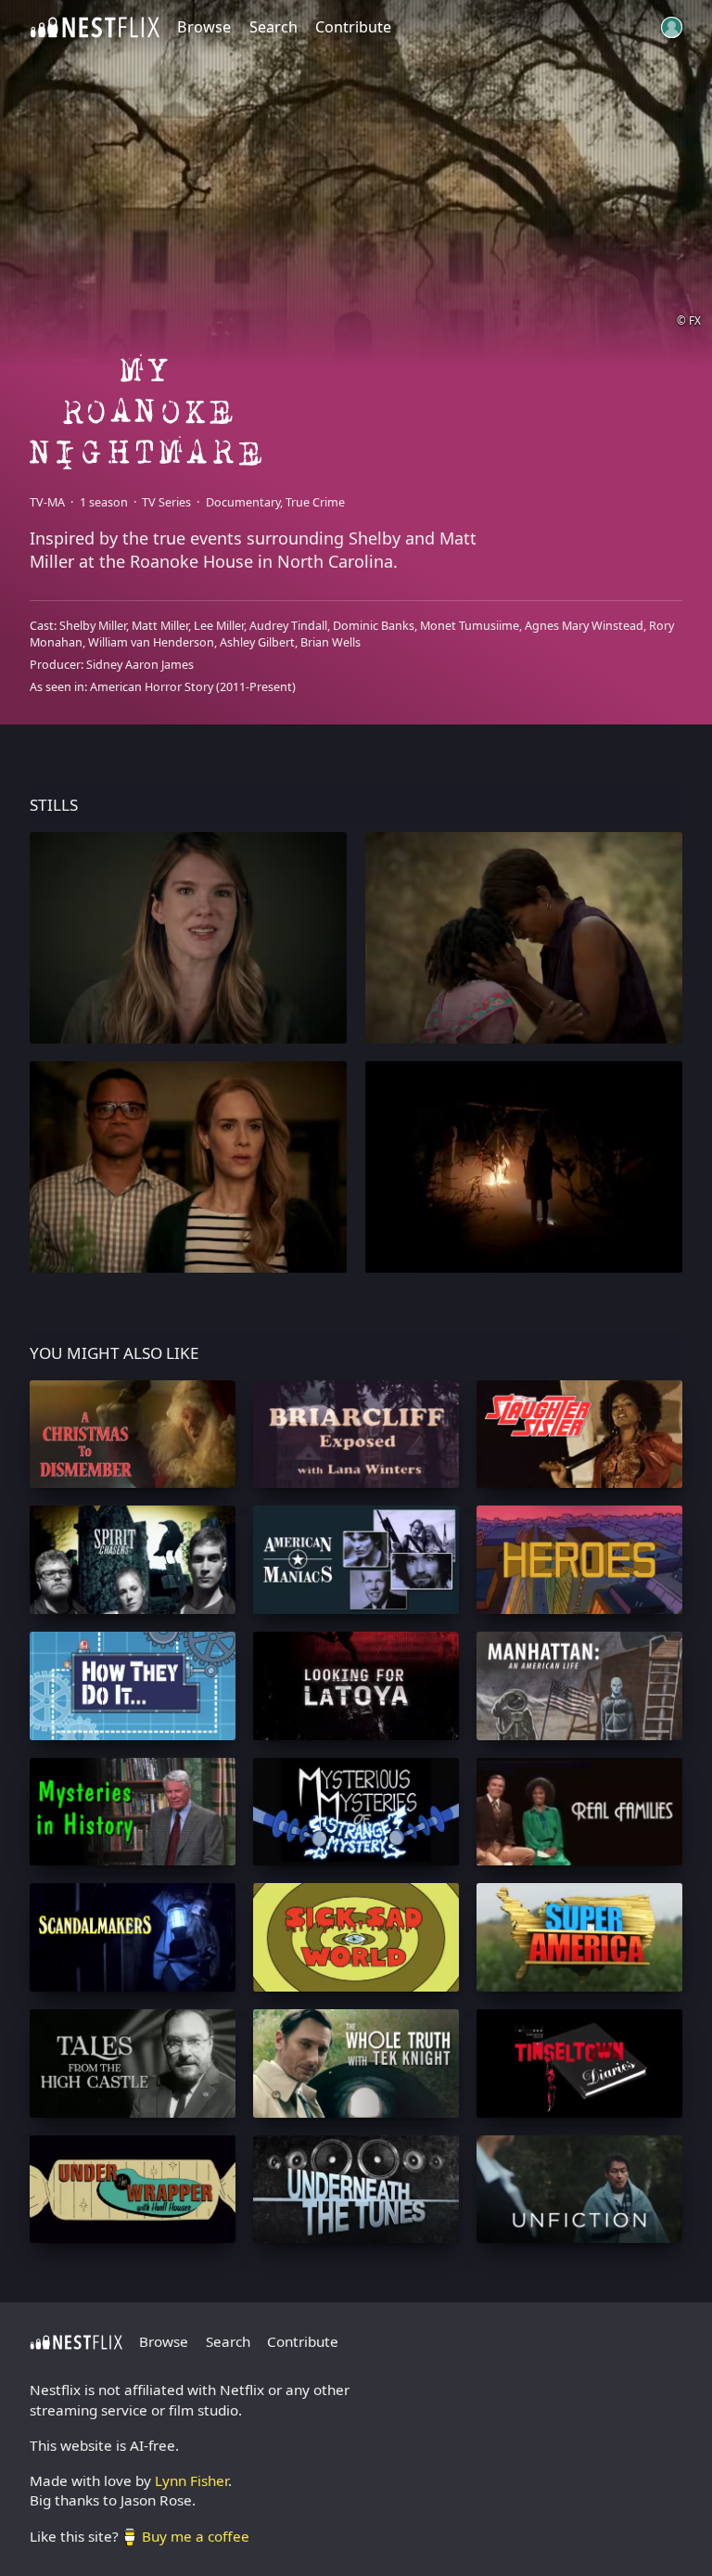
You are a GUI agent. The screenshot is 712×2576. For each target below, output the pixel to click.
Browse (204, 27)
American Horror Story (152, 687)
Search (273, 27)
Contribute (353, 27)
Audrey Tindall (288, 626)
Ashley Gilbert (257, 642)
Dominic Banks (374, 626)
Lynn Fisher (191, 2480)
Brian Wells (331, 642)
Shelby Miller (93, 626)
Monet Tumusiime (470, 626)
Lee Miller (219, 626)
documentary (243, 502)
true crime (315, 502)
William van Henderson (151, 642)
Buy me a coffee (196, 2536)
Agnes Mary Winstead (584, 626)
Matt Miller (160, 626)
